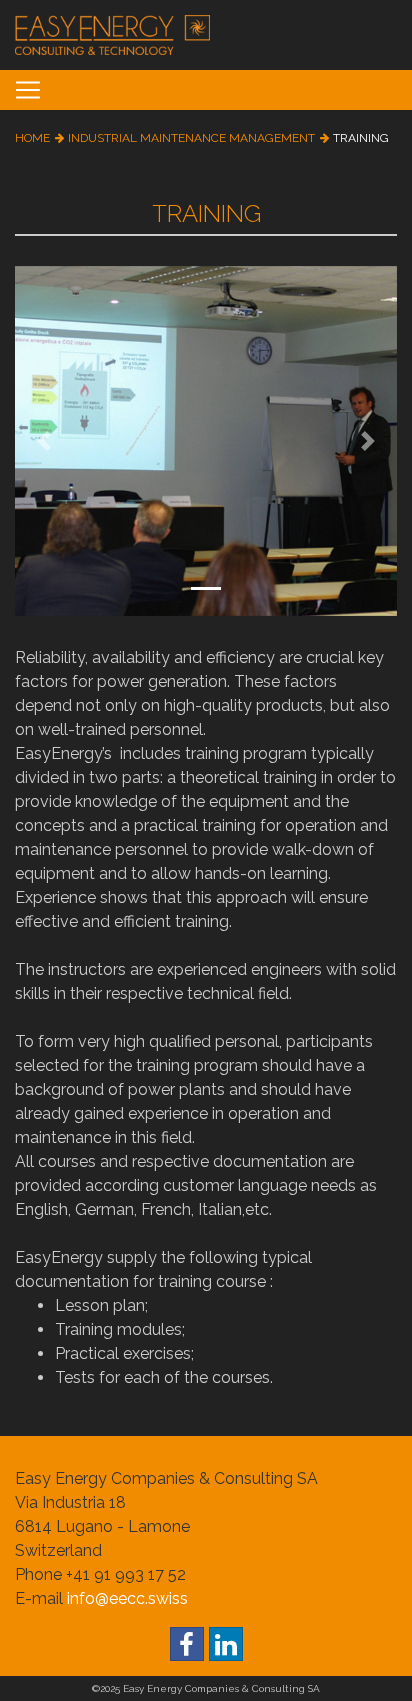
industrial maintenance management (191, 138)
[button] (43, 441)
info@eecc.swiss (127, 1598)
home (32, 138)
